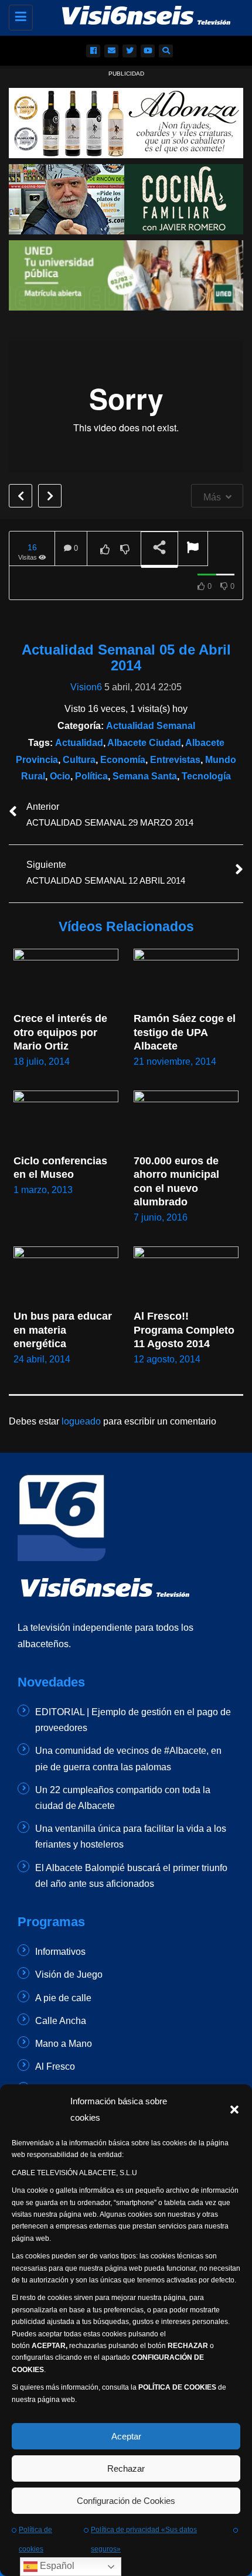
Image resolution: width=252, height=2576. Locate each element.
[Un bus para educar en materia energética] (66, 1276)
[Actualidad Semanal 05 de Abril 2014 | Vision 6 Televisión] (135, 15)
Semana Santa (145, 776)
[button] (234, 2110)
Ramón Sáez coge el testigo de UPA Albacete (186, 1032)
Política (91, 776)
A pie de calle (63, 1998)
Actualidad (79, 743)
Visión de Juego (69, 1974)
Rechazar (126, 2468)
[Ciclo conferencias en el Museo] (66, 1120)
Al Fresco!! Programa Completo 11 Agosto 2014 (185, 1330)
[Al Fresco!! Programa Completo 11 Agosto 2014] (186, 1276)
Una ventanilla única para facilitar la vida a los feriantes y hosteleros (131, 1836)
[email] (111, 51)
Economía (123, 760)
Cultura (79, 760)
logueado (81, 1421)
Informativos (60, 1952)
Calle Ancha (61, 2021)
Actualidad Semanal (151, 726)
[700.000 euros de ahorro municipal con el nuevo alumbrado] (186, 1120)
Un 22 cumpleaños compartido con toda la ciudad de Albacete (123, 1798)
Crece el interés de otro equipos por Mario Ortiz (62, 1032)
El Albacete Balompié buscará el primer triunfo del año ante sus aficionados (131, 1876)
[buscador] (166, 51)
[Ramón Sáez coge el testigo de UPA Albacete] (186, 978)
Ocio (60, 776)
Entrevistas (175, 760)
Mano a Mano (64, 2044)
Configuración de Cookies (126, 2501)
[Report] (193, 549)
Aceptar (126, 2436)
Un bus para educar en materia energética (64, 1330)
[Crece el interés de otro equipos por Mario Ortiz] (66, 978)
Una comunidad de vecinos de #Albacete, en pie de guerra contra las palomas (128, 1759)
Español (56, 2566)
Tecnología (206, 776)
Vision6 (86, 687)
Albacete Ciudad (144, 743)
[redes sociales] (93, 51)
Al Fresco (55, 2066)
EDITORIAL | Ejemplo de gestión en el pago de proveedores (133, 1720)
